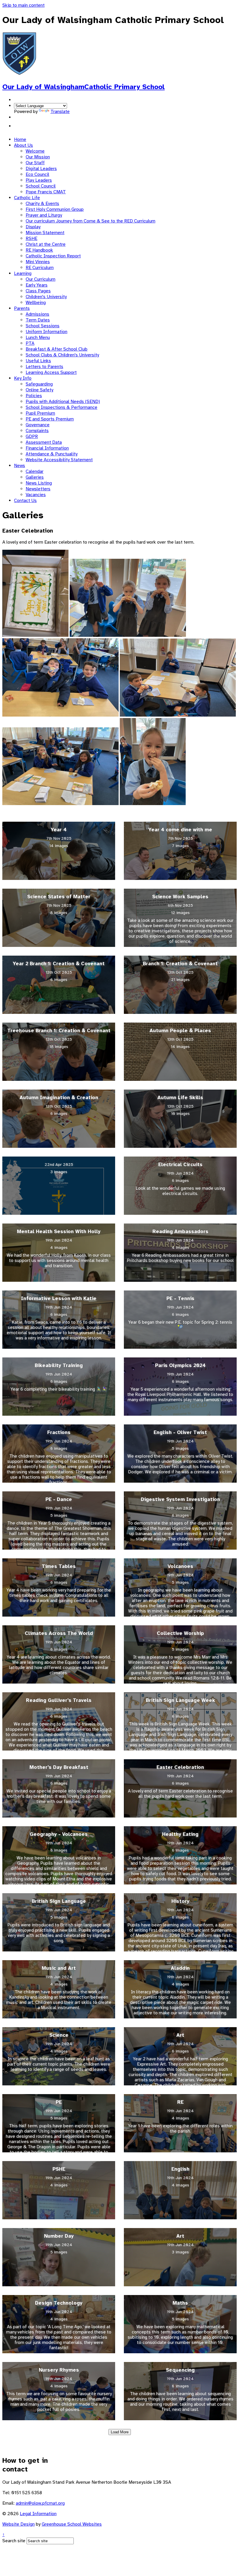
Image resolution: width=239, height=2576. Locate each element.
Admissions (37, 314)
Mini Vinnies (38, 262)
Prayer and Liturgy (44, 215)
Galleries (35, 477)
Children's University (46, 297)
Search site (14, 2541)
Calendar (35, 471)
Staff (19, 126)
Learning (23, 273)
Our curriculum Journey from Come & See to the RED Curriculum (90, 221)
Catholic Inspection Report (53, 256)
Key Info (23, 378)
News (20, 466)
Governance (38, 425)
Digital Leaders (41, 169)
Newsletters (38, 489)
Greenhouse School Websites (72, 2524)
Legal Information (38, 2514)
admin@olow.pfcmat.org (40, 2503)
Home (20, 139)
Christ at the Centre (46, 244)
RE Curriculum (40, 268)
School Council (41, 186)
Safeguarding (39, 384)
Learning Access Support (51, 372)
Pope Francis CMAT (46, 192)
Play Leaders (39, 180)
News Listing (39, 483)
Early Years (37, 285)
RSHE (31, 238)
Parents (22, 308)
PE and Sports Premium (50, 419)
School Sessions (43, 326)
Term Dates (38, 320)
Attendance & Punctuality (52, 454)
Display (33, 227)
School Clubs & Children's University (62, 355)
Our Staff (35, 163)
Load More (120, 2432)
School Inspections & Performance (61, 407)
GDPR (32, 436)
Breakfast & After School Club (57, 349)
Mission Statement (45, 233)
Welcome (35, 151)
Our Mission (38, 157)
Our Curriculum (41, 279)
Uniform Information (46, 332)
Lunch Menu (38, 337)
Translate (60, 112)
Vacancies (36, 495)
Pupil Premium (40, 413)
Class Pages (38, 291)
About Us (23, 145)
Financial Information (47, 448)
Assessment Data (44, 442)
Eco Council (37, 174)
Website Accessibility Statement (59, 460)
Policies (34, 396)
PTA (30, 343)
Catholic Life (27, 198)
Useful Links (38, 361)
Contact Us (25, 501)
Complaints (37, 431)
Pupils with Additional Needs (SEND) (63, 402)
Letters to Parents (44, 367)
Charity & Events (42, 204)
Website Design (19, 2524)
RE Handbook (39, 250)
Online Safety (39, 390)
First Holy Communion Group (55, 209)
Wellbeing (36, 303)
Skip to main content (23, 5)
